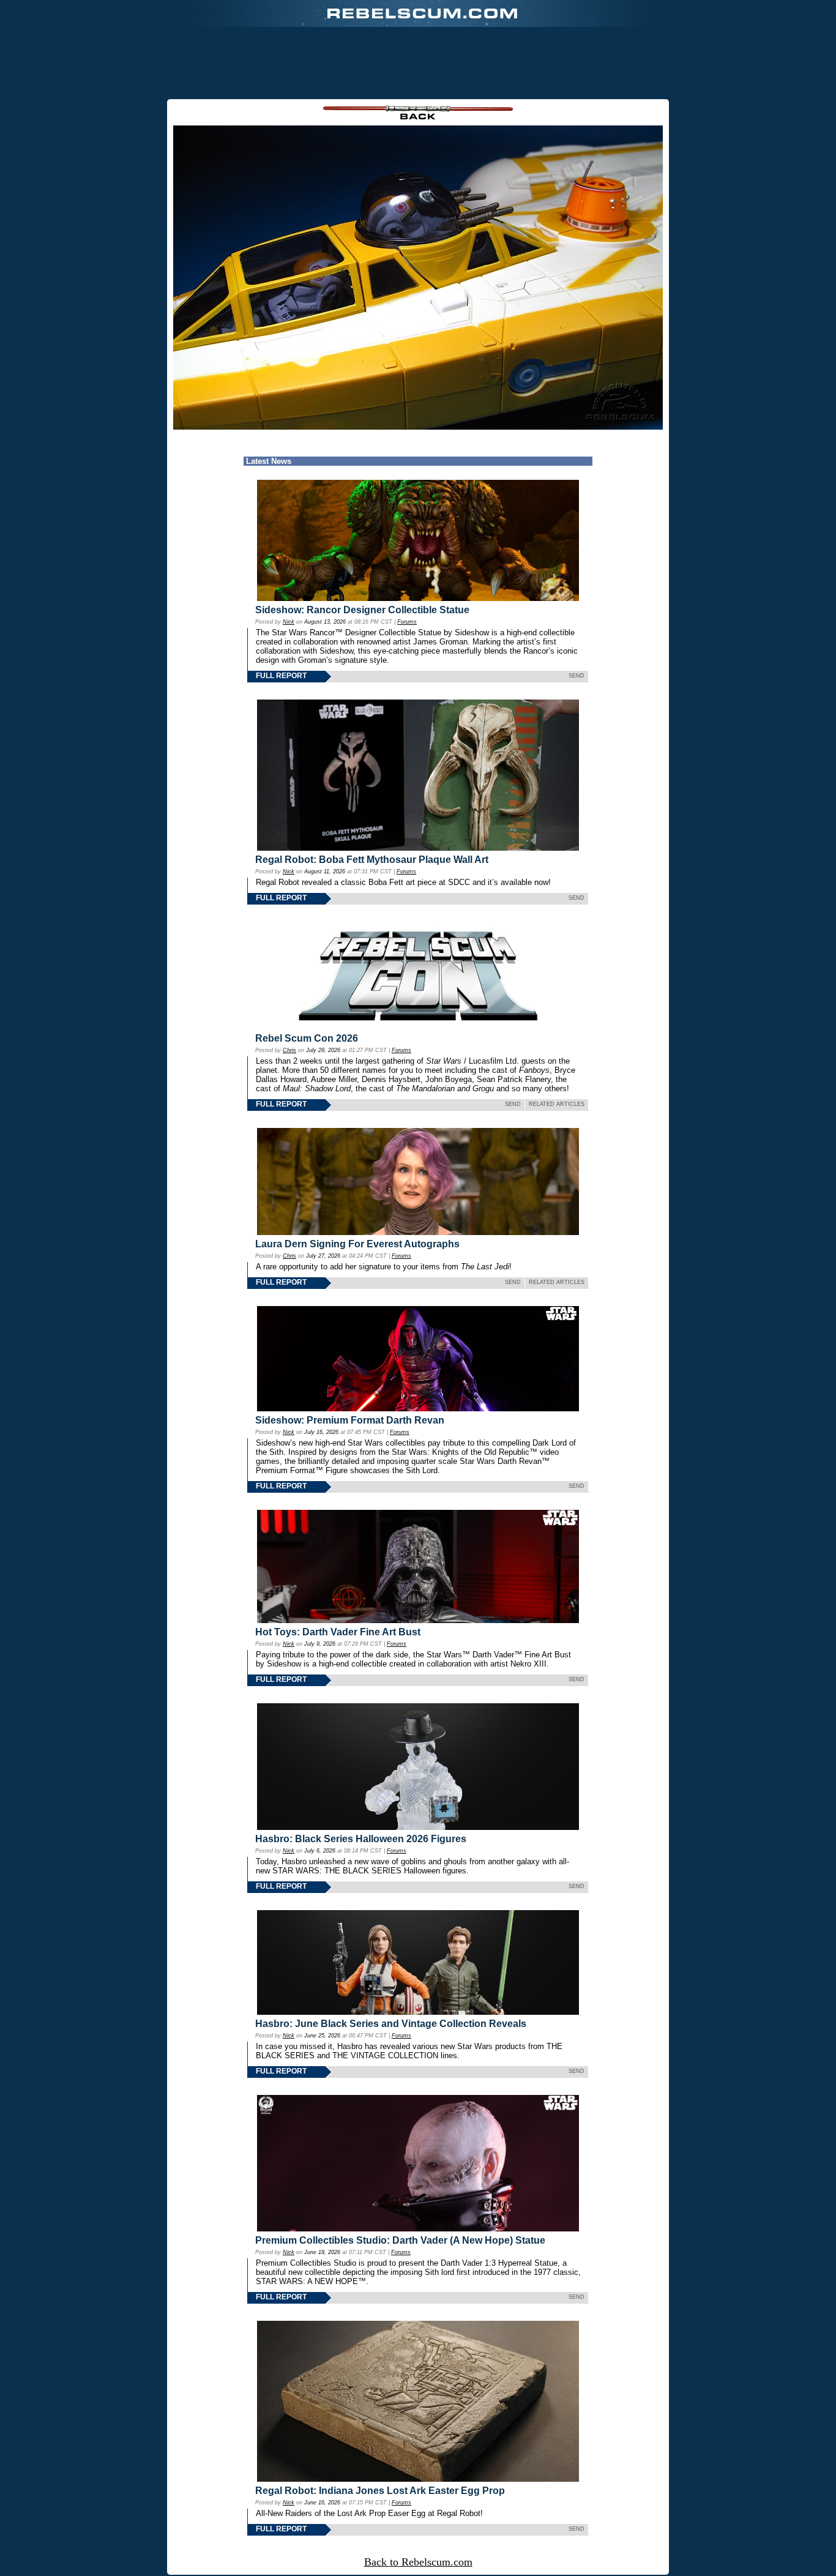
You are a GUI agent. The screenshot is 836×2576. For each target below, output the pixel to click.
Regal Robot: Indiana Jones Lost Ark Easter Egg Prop (380, 2491)
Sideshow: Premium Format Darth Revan (350, 1420)
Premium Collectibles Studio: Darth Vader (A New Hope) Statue (400, 2240)
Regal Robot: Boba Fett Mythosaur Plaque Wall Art (372, 860)
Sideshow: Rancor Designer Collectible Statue (362, 610)
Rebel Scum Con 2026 (307, 1038)
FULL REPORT (281, 676)
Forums (407, 622)
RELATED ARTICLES (557, 1104)
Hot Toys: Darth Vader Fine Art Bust (338, 1632)
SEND (577, 676)
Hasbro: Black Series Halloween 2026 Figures (361, 1839)
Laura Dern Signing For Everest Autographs (357, 1244)
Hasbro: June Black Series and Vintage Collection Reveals (391, 2024)
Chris (289, 1050)
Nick (289, 622)
